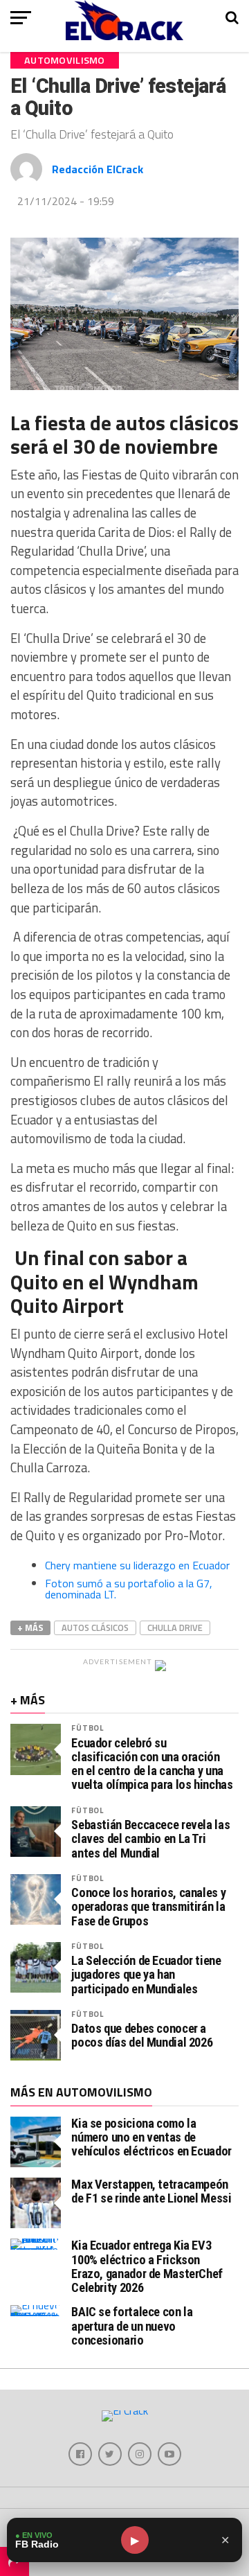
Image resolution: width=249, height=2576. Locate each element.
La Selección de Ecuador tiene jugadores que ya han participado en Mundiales (146, 1975)
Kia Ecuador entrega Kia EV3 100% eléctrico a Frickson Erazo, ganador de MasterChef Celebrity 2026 (147, 2266)
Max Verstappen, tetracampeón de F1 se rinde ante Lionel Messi (151, 2191)
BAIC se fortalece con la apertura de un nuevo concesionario (132, 2326)
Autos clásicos (95, 1627)
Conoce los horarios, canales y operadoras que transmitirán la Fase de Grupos (148, 1907)
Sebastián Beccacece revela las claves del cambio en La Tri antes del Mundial (150, 1839)
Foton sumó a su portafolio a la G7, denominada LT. (129, 1589)
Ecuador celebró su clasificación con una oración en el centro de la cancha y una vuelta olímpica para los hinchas (152, 1764)
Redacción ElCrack (98, 169)
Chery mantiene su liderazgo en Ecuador (137, 1565)
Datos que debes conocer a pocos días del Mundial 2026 (142, 2036)
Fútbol (87, 1728)
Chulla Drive (175, 1627)
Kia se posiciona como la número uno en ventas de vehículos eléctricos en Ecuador (151, 2137)
